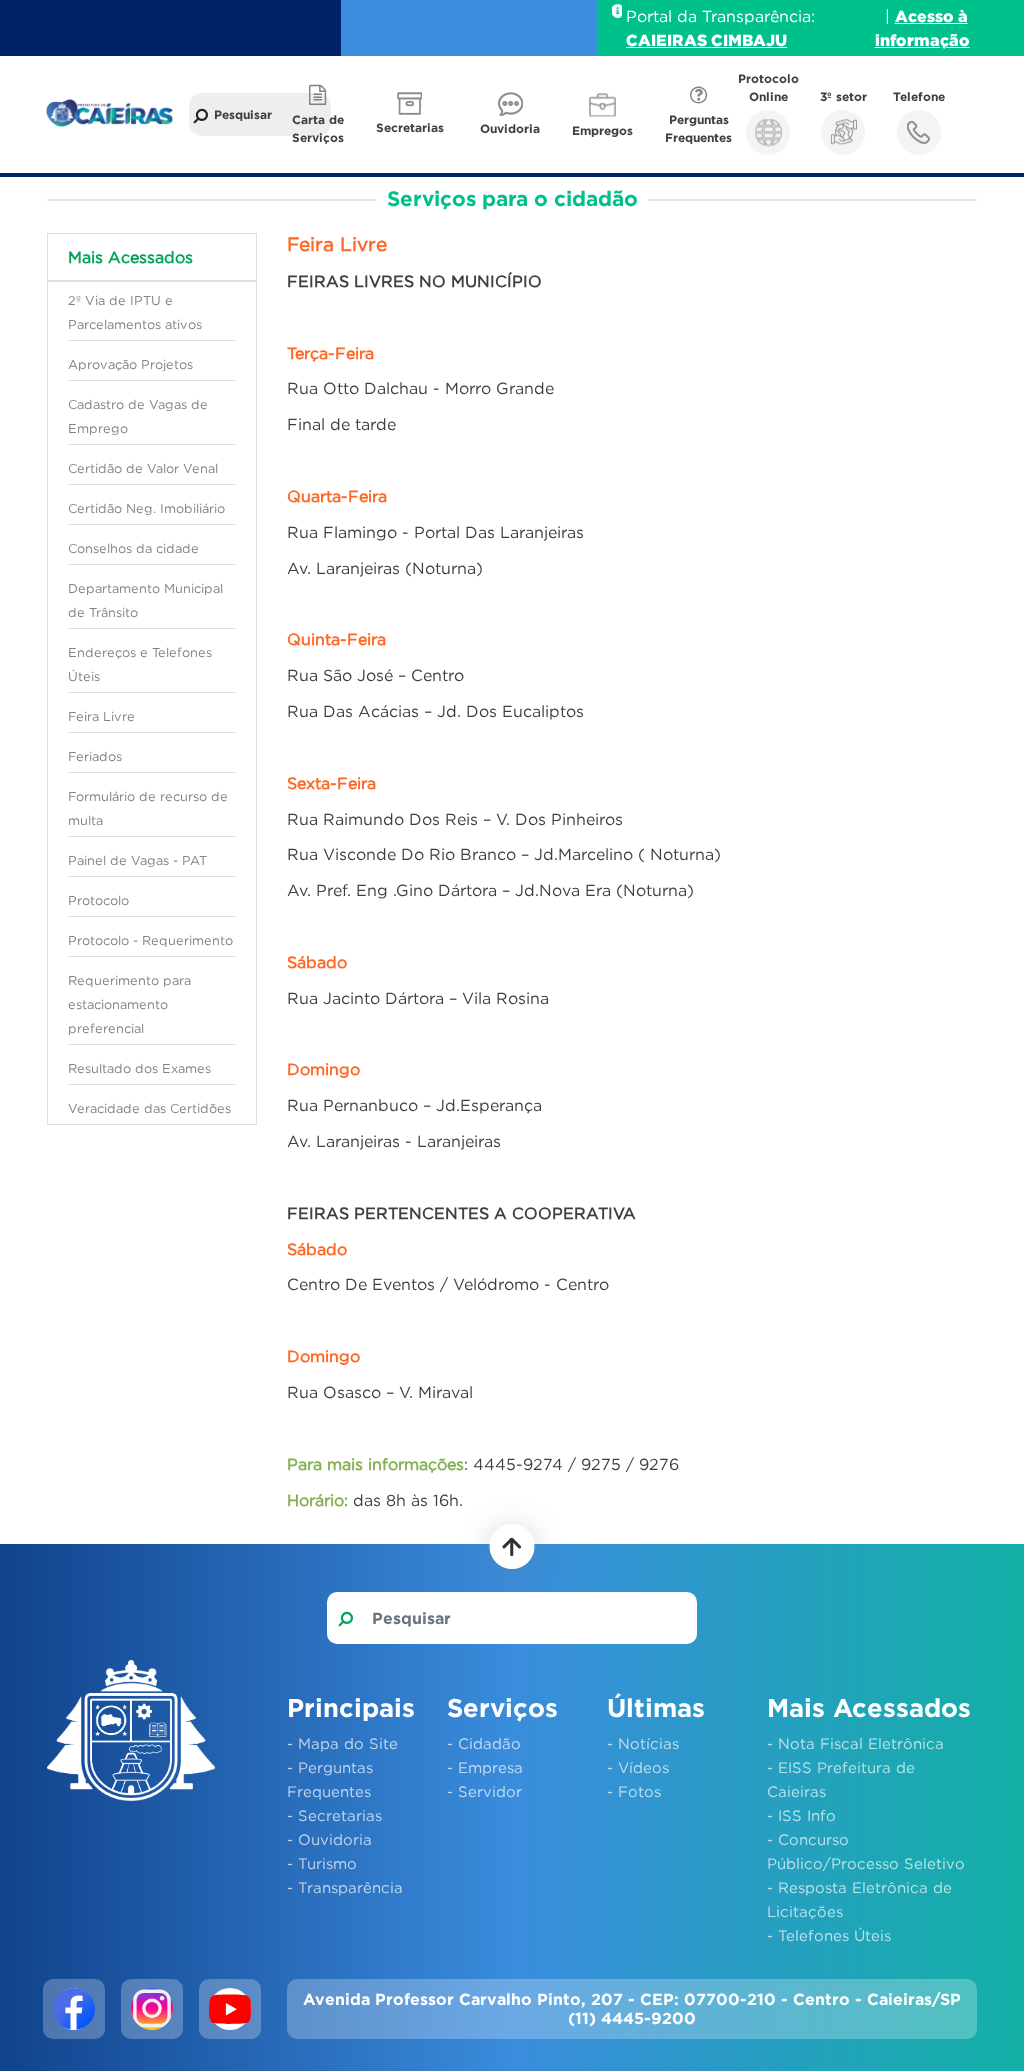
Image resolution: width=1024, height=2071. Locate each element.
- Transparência (345, 1887)
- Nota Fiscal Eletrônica (855, 1743)
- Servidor (484, 1791)
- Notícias (643, 1743)
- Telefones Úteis (829, 1935)
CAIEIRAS (668, 40)
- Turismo (322, 1863)
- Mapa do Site (342, 1743)
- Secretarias (334, 1815)
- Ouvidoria (329, 1839)
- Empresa (485, 1767)
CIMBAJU (749, 40)
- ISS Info (801, 1815)
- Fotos (634, 1791)
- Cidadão (484, 1743)
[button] (412, 114)
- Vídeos (638, 1767)
